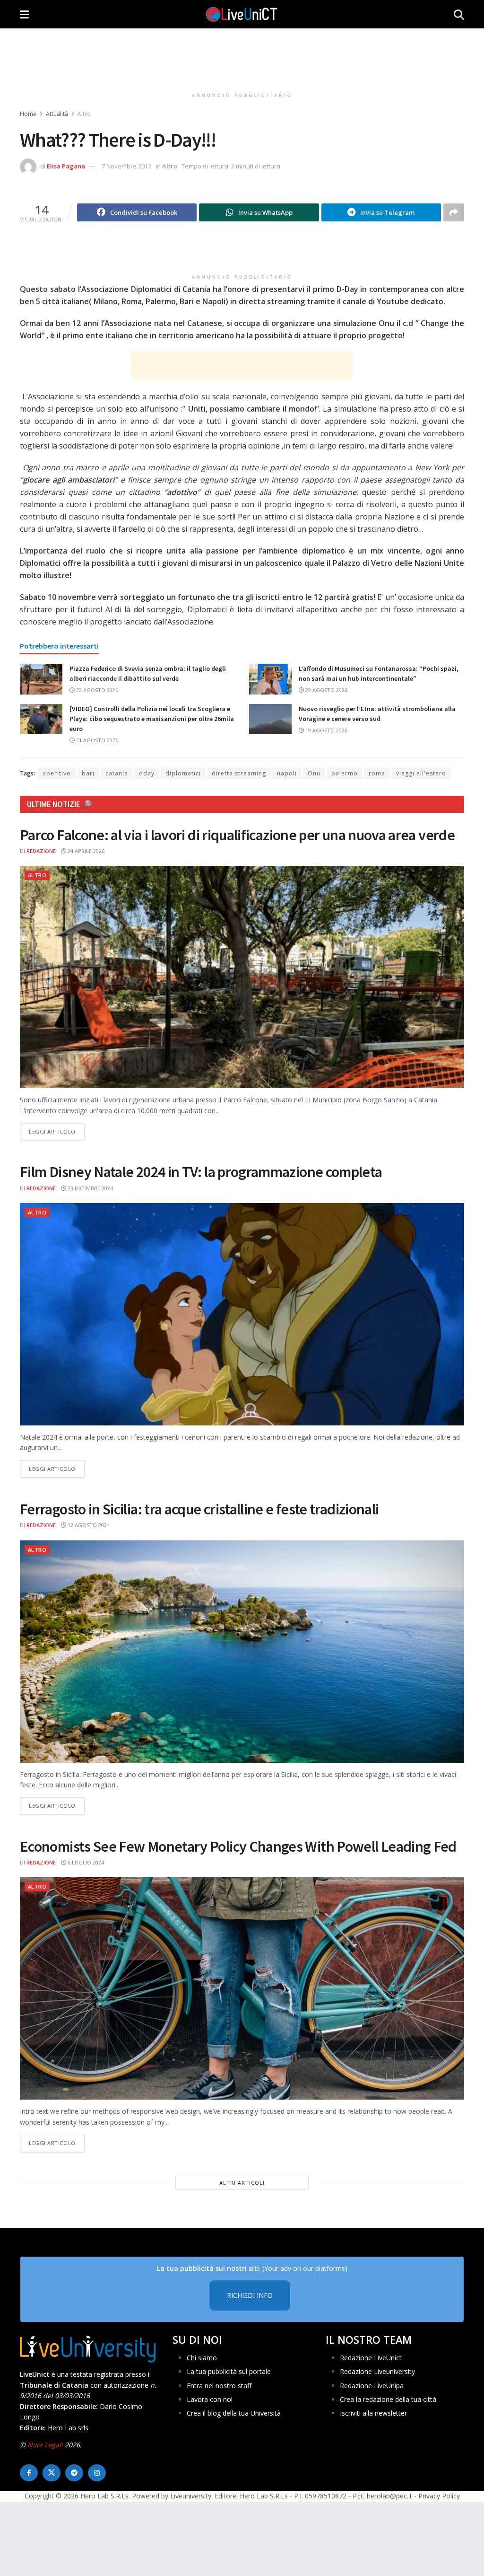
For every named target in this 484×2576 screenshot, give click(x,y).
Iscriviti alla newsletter (373, 2413)
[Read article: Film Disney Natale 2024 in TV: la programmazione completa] (242, 1314)
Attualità (57, 114)
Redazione (41, 851)
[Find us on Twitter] (52, 2473)
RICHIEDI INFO (250, 2295)
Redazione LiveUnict (371, 2357)
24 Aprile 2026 (85, 851)
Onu (314, 773)
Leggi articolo (57, 1131)
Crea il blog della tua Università (234, 2413)
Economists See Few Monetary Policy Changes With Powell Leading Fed (238, 1846)
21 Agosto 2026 (96, 740)
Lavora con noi (210, 2399)
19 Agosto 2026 (326, 730)
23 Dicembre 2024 (90, 1188)
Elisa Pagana (66, 166)
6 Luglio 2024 (85, 1862)
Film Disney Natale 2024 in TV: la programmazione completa (201, 1172)
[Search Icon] (459, 14)
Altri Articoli (242, 2183)
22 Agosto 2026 (96, 690)
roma (377, 773)
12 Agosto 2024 (88, 1525)
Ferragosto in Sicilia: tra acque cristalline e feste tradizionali (199, 1509)
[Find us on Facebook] (29, 2473)
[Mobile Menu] (24, 14)
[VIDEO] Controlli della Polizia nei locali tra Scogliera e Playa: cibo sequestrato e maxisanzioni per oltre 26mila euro (152, 719)
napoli (287, 773)
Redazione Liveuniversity (377, 2371)
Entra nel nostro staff (219, 2385)
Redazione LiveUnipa (372, 2385)
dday (147, 773)
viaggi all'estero (421, 773)
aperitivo (57, 773)
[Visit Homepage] (242, 14)
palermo (345, 773)
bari (88, 773)
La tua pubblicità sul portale (229, 2371)
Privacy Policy (439, 2496)
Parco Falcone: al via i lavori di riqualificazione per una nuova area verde (237, 835)
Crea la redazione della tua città (388, 2399)
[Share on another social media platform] (454, 212)
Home (28, 114)
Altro (84, 114)
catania (117, 773)
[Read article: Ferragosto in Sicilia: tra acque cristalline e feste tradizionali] (242, 1652)
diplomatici (183, 773)
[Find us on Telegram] (74, 2473)
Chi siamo (202, 2357)
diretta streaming (239, 773)
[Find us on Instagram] (97, 2473)
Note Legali (45, 2445)
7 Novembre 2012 (126, 166)
